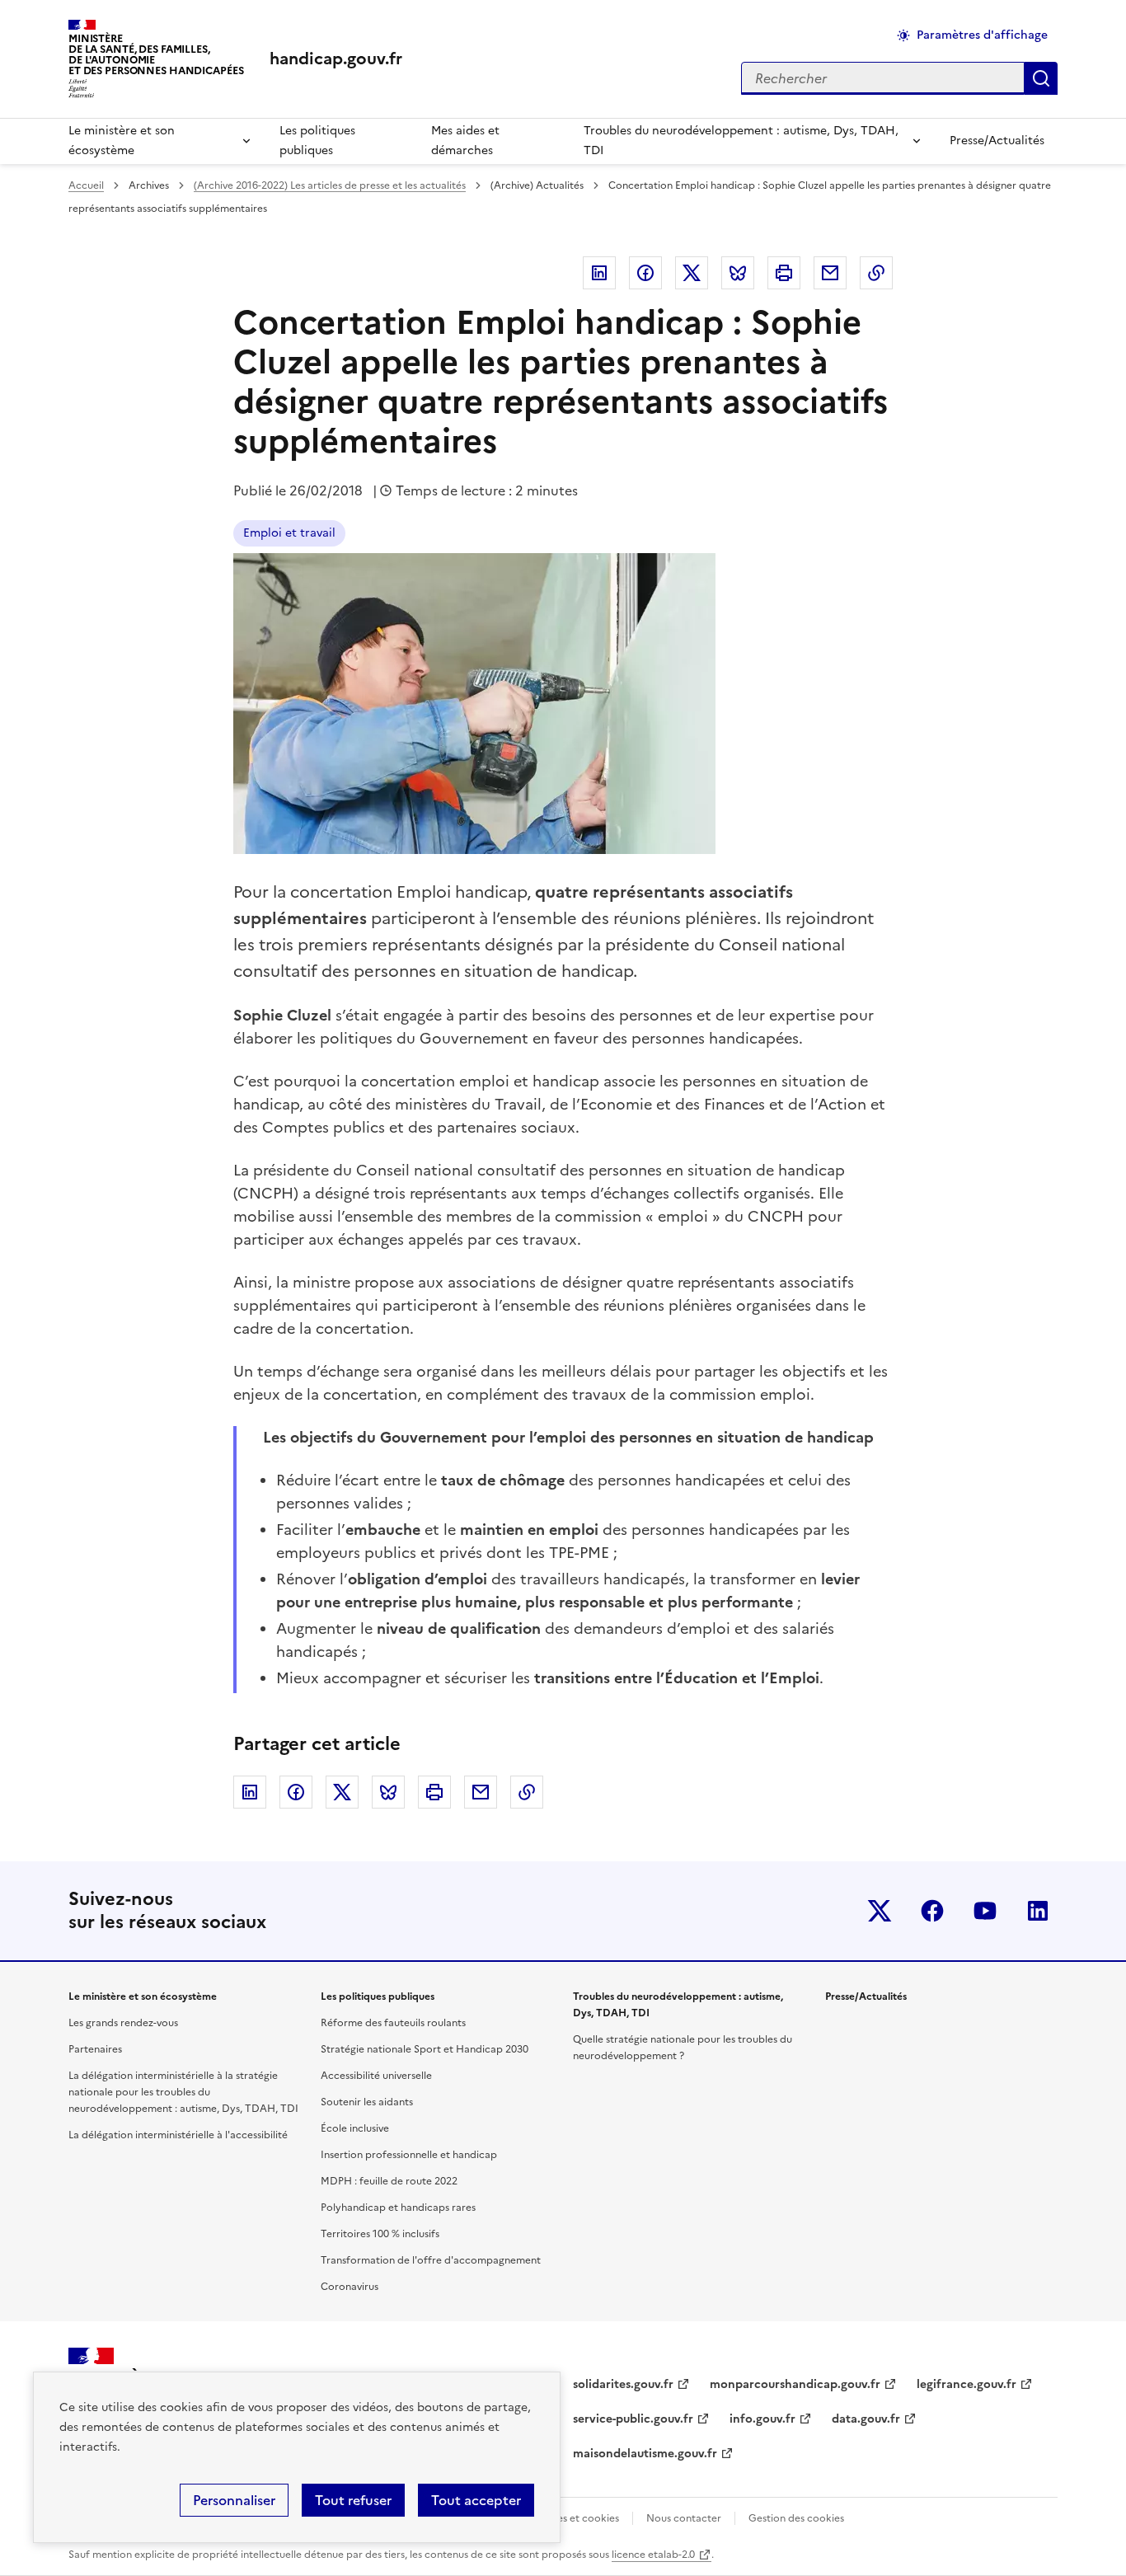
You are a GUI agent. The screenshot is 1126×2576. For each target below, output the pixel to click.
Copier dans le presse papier (876, 273)
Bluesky (738, 273)
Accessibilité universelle (376, 2076)
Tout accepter (476, 2500)
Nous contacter (684, 2518)
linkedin (1038, 1911)
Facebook (645, 273)
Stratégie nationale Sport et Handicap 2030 (425, 2049)
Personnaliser (234, 2500)
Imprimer (784, 273)
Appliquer (1041, 78)
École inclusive (355, 2128)
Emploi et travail (289, 533)
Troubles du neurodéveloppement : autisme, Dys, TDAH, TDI (741, 141)
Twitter (692, 273)
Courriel (830, 273)
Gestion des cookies (796, 2518)
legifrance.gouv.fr (966, 2384)
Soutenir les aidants (367, 2102)
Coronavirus (350, 2287)
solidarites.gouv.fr (623, 2384)
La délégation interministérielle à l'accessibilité (178, 2135)
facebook (932, 1911)
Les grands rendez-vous (123, 2023)
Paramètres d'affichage (982, 35)
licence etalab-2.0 (653, 2555)
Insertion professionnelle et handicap (409, 2155)
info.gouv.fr (762, 2419)
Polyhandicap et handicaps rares (398, 2208)
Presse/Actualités (997, 141)
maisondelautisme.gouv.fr (645, 2454)
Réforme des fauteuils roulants (393, 2023)
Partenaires (95, 2049)
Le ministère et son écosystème (122, 141)
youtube (985, 1911)
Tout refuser (353, 2500)
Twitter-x (880, 1911)
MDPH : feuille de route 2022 (389, 2181)
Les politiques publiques (317, 141)
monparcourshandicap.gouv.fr (795, 2384)
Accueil (86, 185)
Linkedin (599, 273)
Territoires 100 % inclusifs (380, 2234)
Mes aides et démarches (465, 141)
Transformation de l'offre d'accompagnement (431, 2260)
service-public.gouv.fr (633, 2419)
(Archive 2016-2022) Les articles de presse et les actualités (330, 185)
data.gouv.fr (866, 2419)
